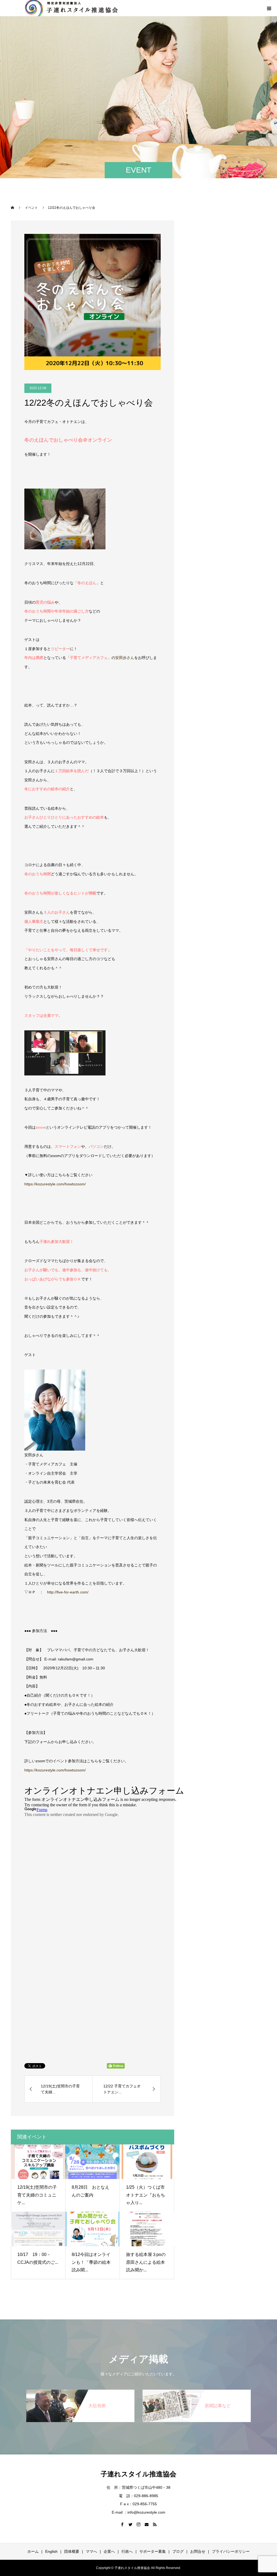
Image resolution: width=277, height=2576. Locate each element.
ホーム (33, 2551)
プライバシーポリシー (231, 2551)
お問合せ (198, 2551)
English (51, 2551)
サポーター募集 (153, 2551)
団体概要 (72, 2551)
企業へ (109, 2551)
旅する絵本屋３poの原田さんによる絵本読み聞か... (146, 2262)
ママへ (91, 2551)
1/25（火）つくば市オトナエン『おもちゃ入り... (146, 2195)
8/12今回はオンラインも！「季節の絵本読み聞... (91, 2262)
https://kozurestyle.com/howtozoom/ (55, 1184)
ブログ (178, 2551)
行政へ (127, 2551)
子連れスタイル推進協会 (138, 2474)
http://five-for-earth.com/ (68, 1592)
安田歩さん (125, 658)
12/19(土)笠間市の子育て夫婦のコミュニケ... (37, 2195)
